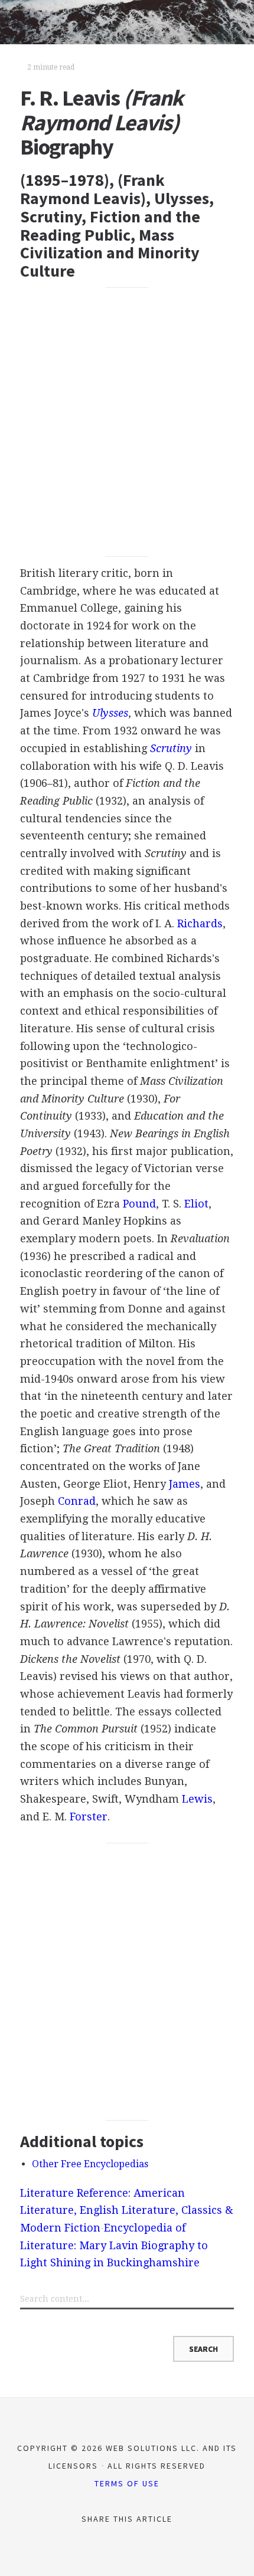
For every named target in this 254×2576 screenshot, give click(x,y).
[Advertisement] (127, 422)
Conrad (77, 1501)
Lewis (197, 1799)
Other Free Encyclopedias (90, 2164)
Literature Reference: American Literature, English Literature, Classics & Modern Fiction (127, 2210)
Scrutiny (171, 748)
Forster (89, 1817)
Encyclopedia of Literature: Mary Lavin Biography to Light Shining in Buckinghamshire (114, 2245)
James (185, 1484)
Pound (139, 1204)
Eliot (196, 1204)
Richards (200, 923)
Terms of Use (127, 2483)
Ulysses (110, 713)
